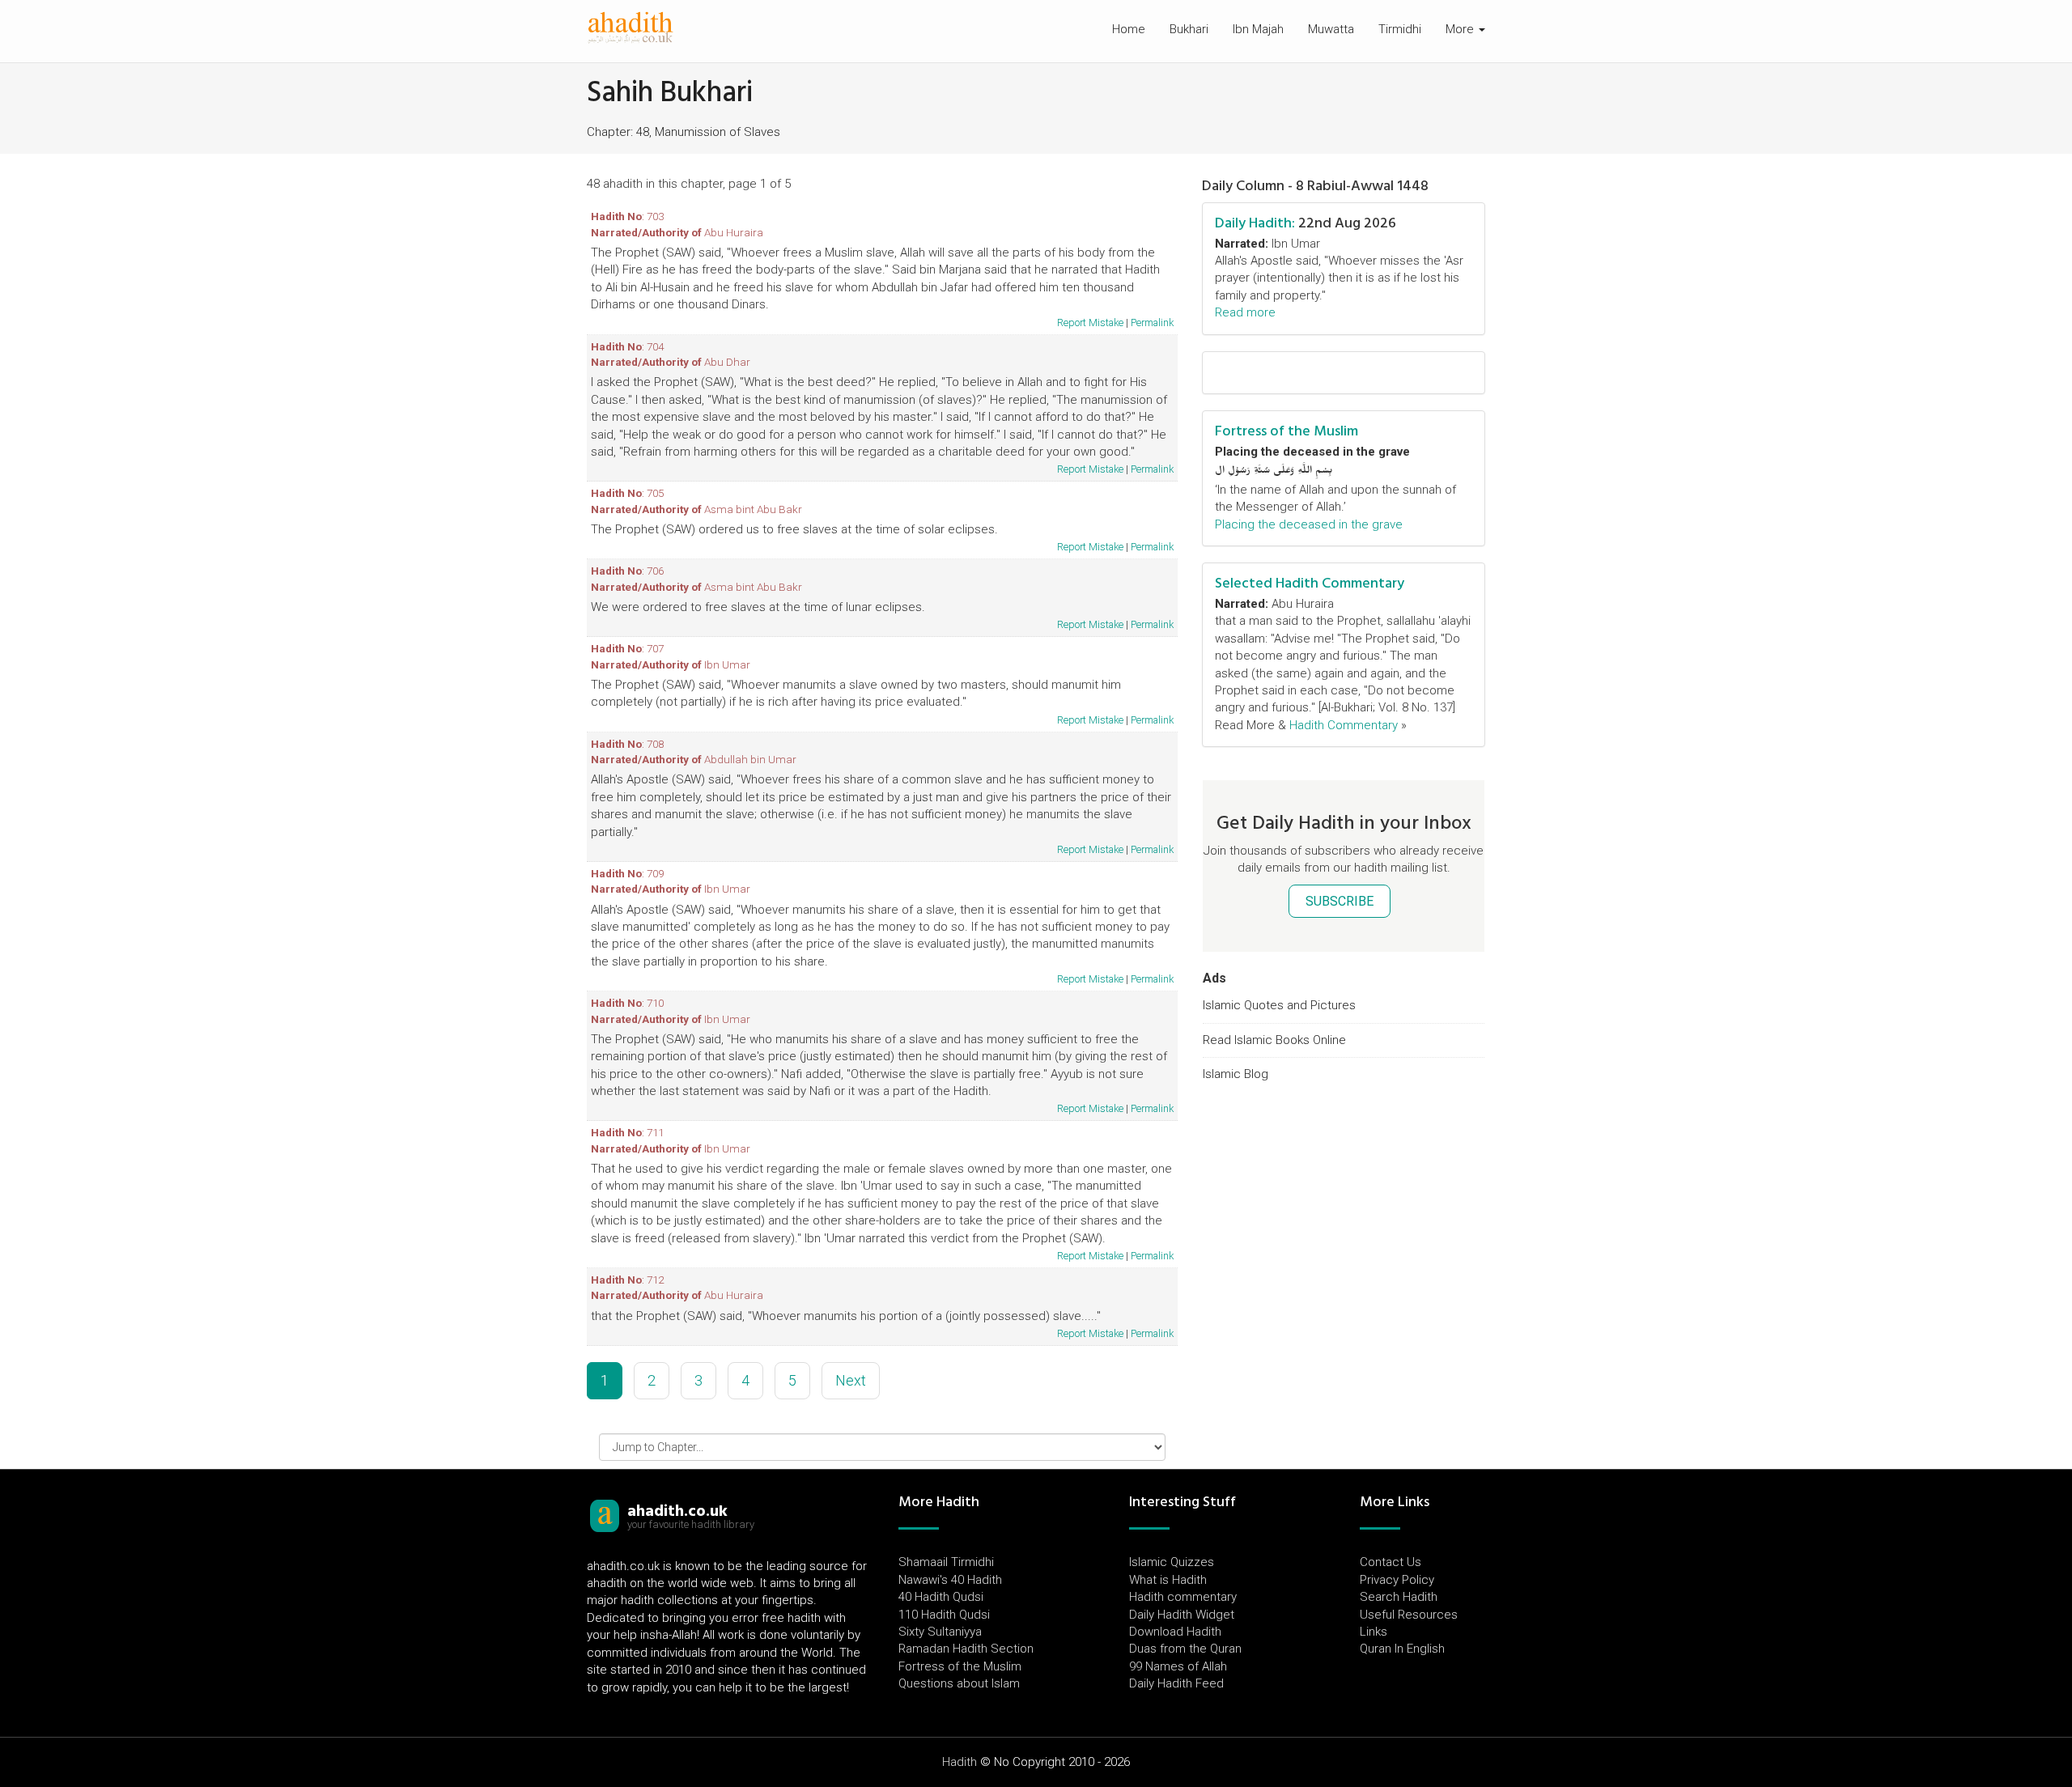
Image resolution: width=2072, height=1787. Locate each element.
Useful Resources (1409, 1615)
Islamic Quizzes (1172, 1562)
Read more (1245, 312)
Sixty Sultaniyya (940, 1632)
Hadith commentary (1183, 1597)
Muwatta (1331, 29)
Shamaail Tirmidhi (946, 1562)
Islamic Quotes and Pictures (1279, 1005)
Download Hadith (1175, 1632)
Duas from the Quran (1185, 1649)
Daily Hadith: (1255, 223)
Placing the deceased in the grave (1309, 524)
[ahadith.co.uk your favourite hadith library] (605, 1515)
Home (1129, 29)
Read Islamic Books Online (1274, 1040)
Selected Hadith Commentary (1310, 583)
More (1461, 29)
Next (851, 1380)
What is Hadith (1168, 1580)
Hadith (960, 1762)
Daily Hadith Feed (1176, 1683)
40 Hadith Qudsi (941, 1597)
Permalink (1152, 323)
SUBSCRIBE (1340, 901)
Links (1374, 1632)
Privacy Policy (1397, 1580)
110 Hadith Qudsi (944, 1615)
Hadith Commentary (1344, 725)
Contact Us (1391, 1562)
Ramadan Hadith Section (966, 1649)
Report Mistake (1090, 323)
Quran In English (1402, 1649)
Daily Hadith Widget (1182, 1615)
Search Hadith (1399, 1597)
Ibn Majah (1258, 29)
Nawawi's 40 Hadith (950, 1580)
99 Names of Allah (1178, 1666)
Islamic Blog (1236, 1074)
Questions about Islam (959, 1683)
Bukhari (1189, 29)
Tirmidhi (1400, 29)
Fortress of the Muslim (1287, 431)
